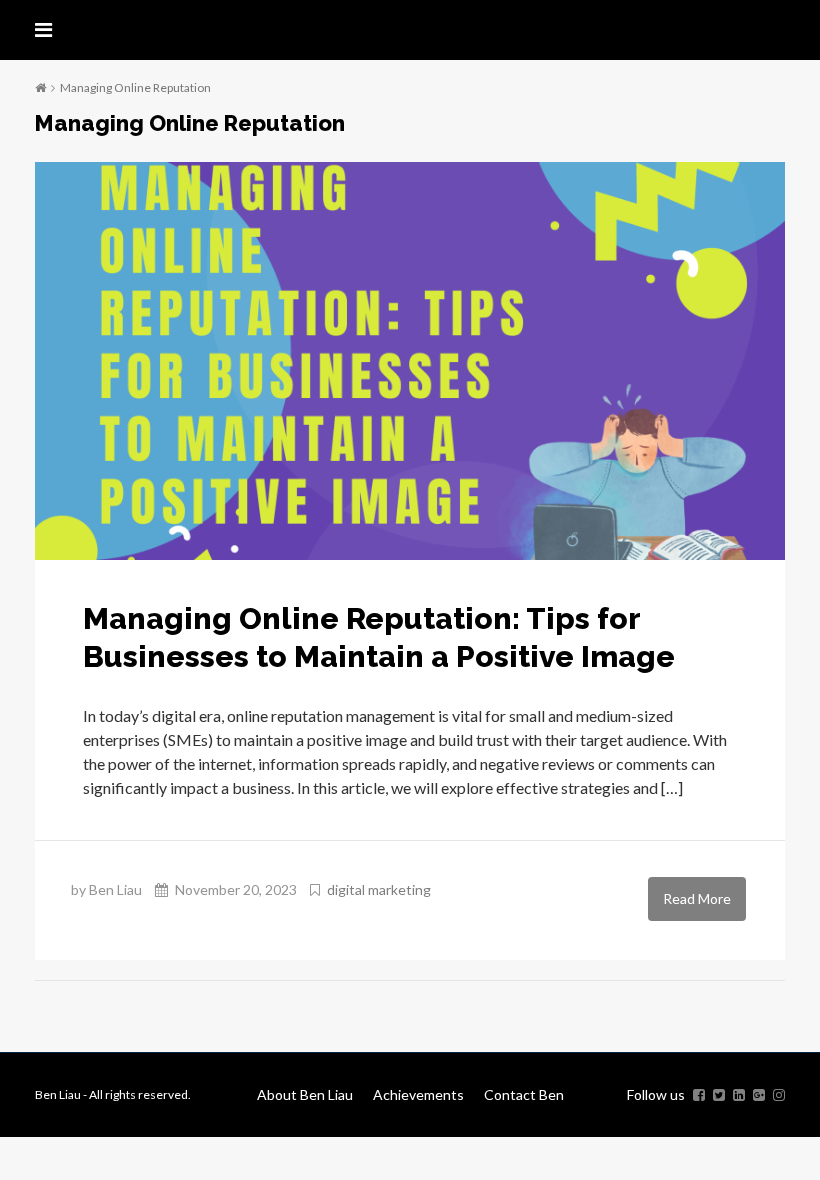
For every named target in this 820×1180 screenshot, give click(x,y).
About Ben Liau (305, 1094)
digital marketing (379, 889)
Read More (697, 898)
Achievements (418, 1094)
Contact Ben (524, 1094)
